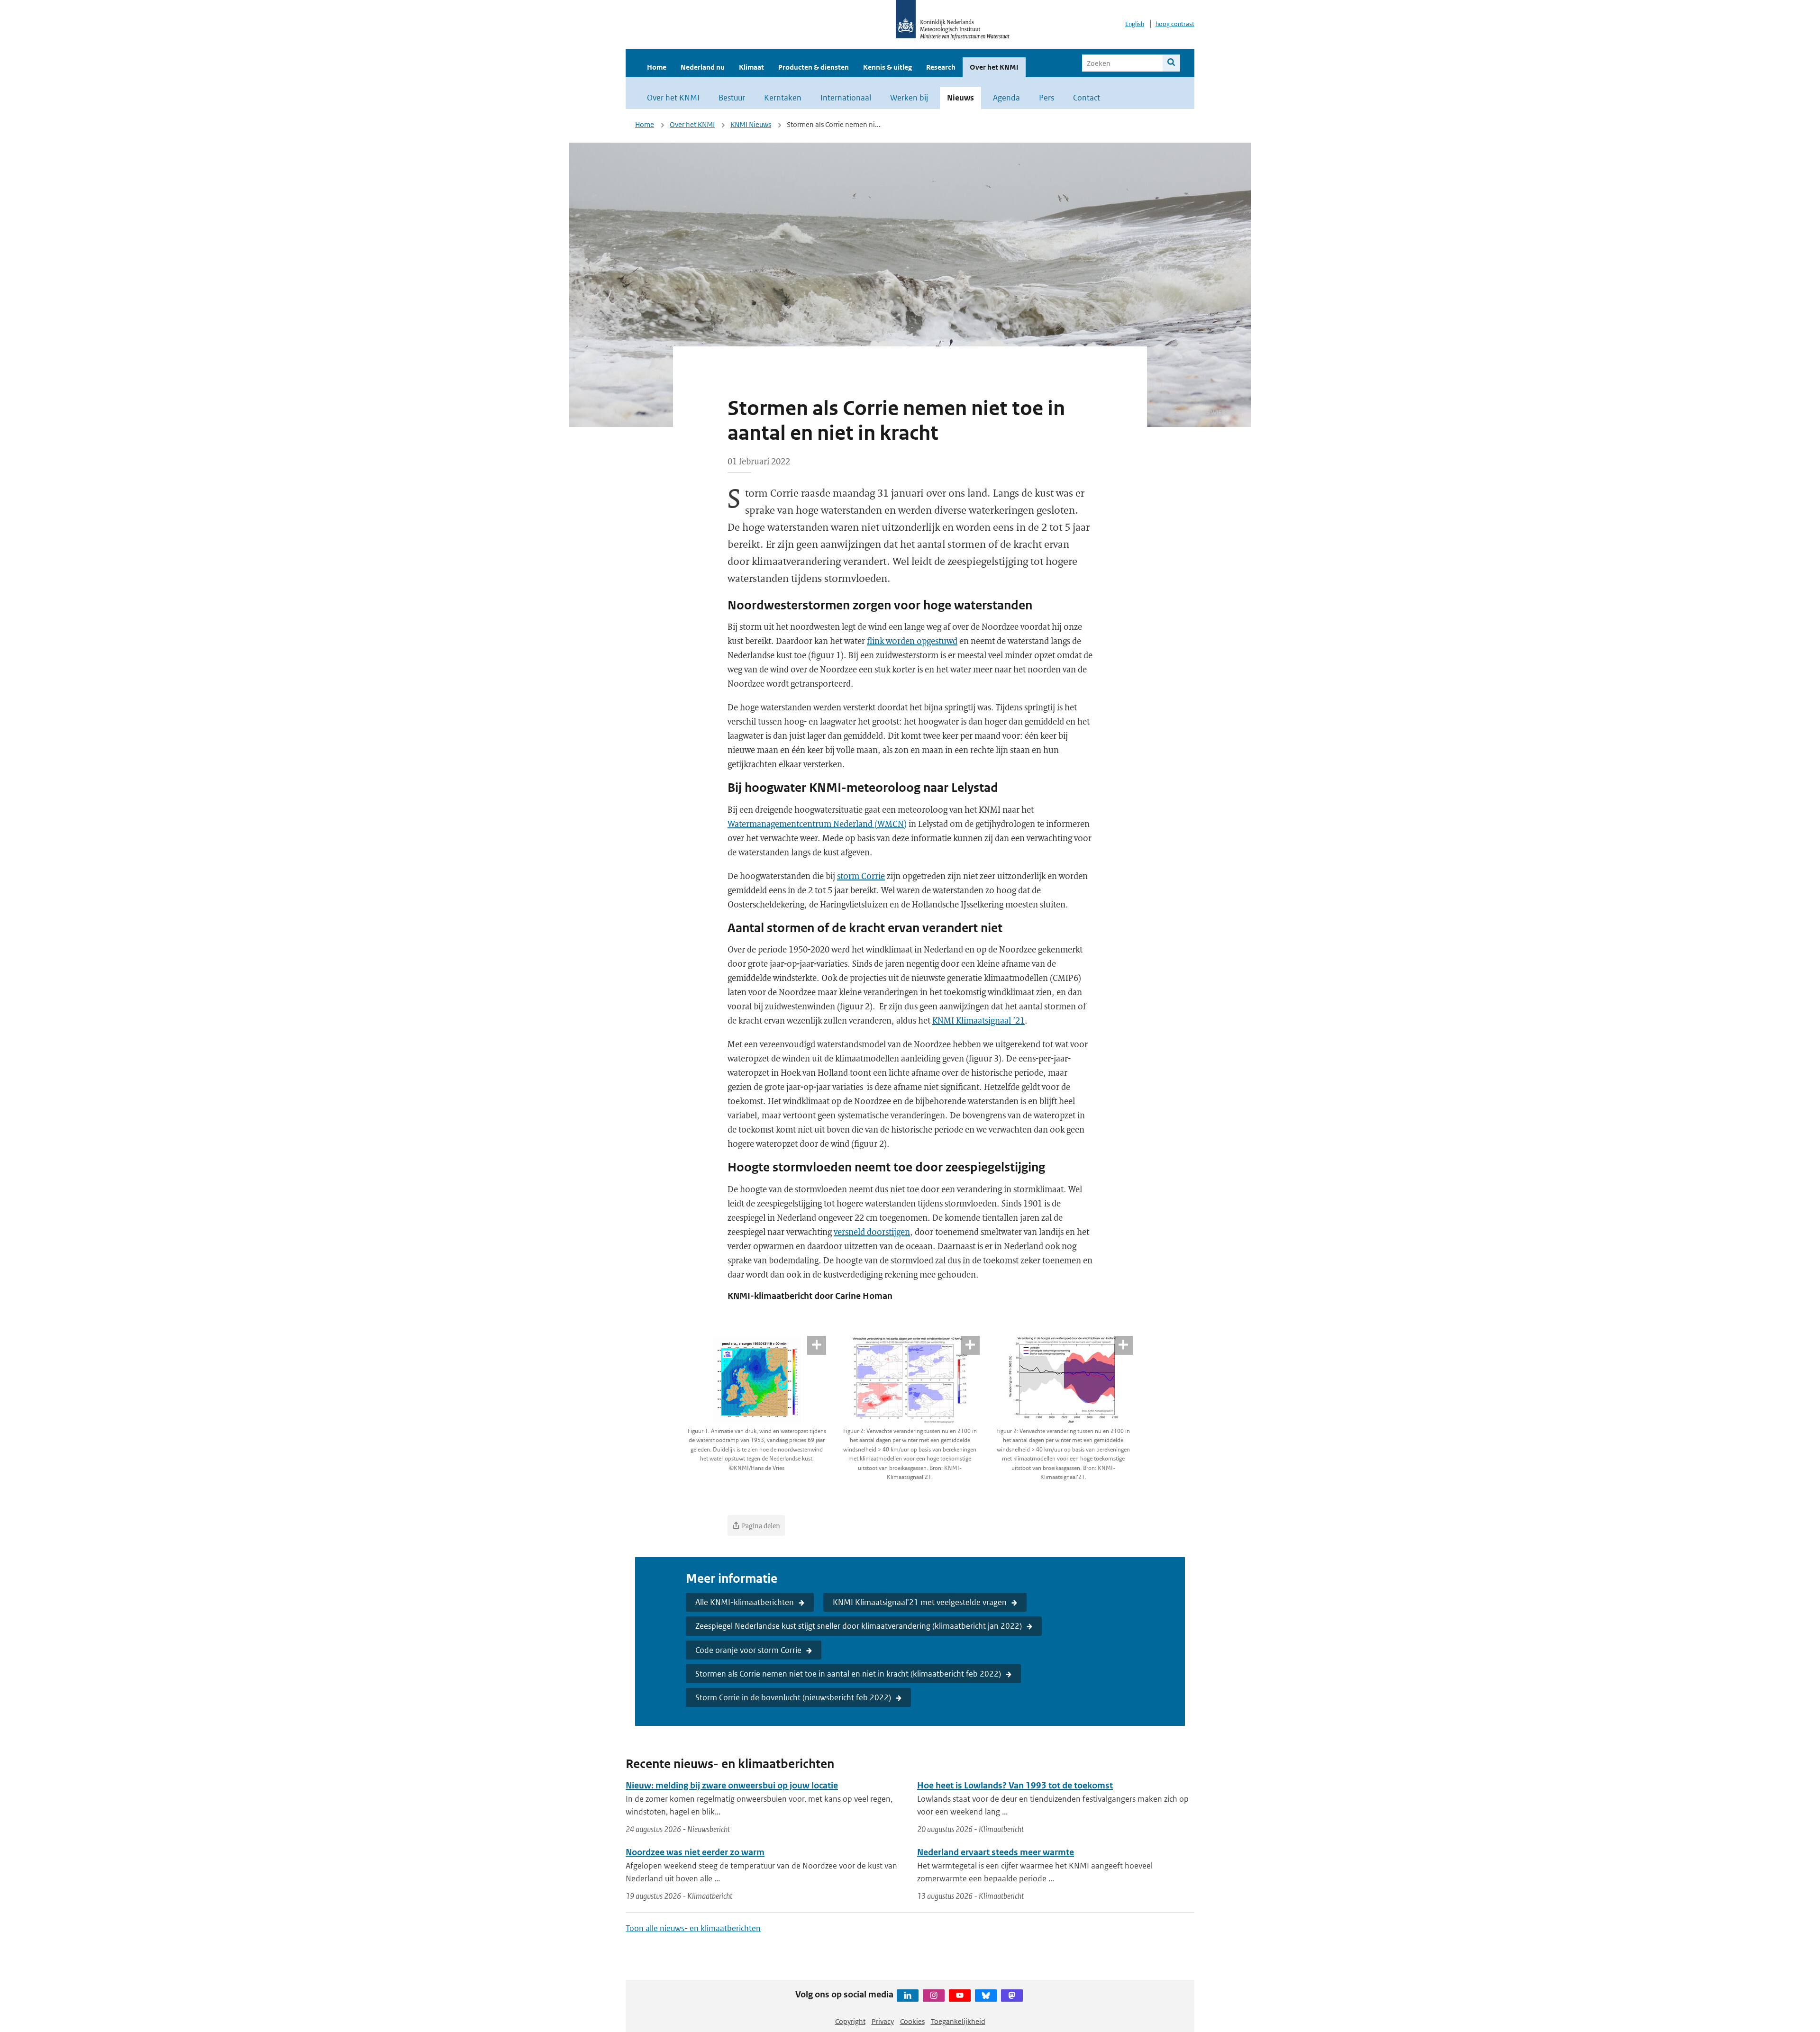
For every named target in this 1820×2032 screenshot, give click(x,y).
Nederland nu (703, 67)
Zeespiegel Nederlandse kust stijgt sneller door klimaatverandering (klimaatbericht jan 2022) (859, 1626)
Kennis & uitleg (887, 67)
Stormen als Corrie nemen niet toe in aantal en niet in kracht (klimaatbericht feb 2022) (848, 1674)
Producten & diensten (814, 67)
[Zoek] (1171, 63)
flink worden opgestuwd (912, 641)
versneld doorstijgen (872, 1232)
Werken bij (909, 98)
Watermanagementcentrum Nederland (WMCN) (817, 824)
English (1135, 24)
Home (657, 67)
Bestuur (732, 98)
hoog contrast (1175, 24)
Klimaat (751, 67)
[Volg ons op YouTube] (960, 1996)
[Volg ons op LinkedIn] (908, 1996)
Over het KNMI (994, 67)
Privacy (883, 2021)
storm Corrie (861, 876)
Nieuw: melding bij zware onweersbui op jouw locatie (732, 1785)
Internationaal (846, 98)
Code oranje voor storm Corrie (748, 1650)
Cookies (912, 2021)
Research (941, 67)
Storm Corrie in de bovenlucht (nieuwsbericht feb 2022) (793, 1697)
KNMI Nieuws (751, 124)
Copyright (850, 2021)
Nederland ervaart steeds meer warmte (996, 1852)
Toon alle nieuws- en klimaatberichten (693, 1928)
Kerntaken (783, 98)
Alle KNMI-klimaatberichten (745, 1602)
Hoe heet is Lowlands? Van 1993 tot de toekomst (1015, 1785)
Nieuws (960, 98)
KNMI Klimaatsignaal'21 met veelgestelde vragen (920, 1602)
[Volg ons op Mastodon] (1012, 1996)
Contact (1087, 98)
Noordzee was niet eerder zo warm (695, 1852)
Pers (1046, 98)
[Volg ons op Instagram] (934, 1996)
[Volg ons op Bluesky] (986, 1996)
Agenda (1006, 98)
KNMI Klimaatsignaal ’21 (978, 1020)
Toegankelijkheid (958, 2021)
